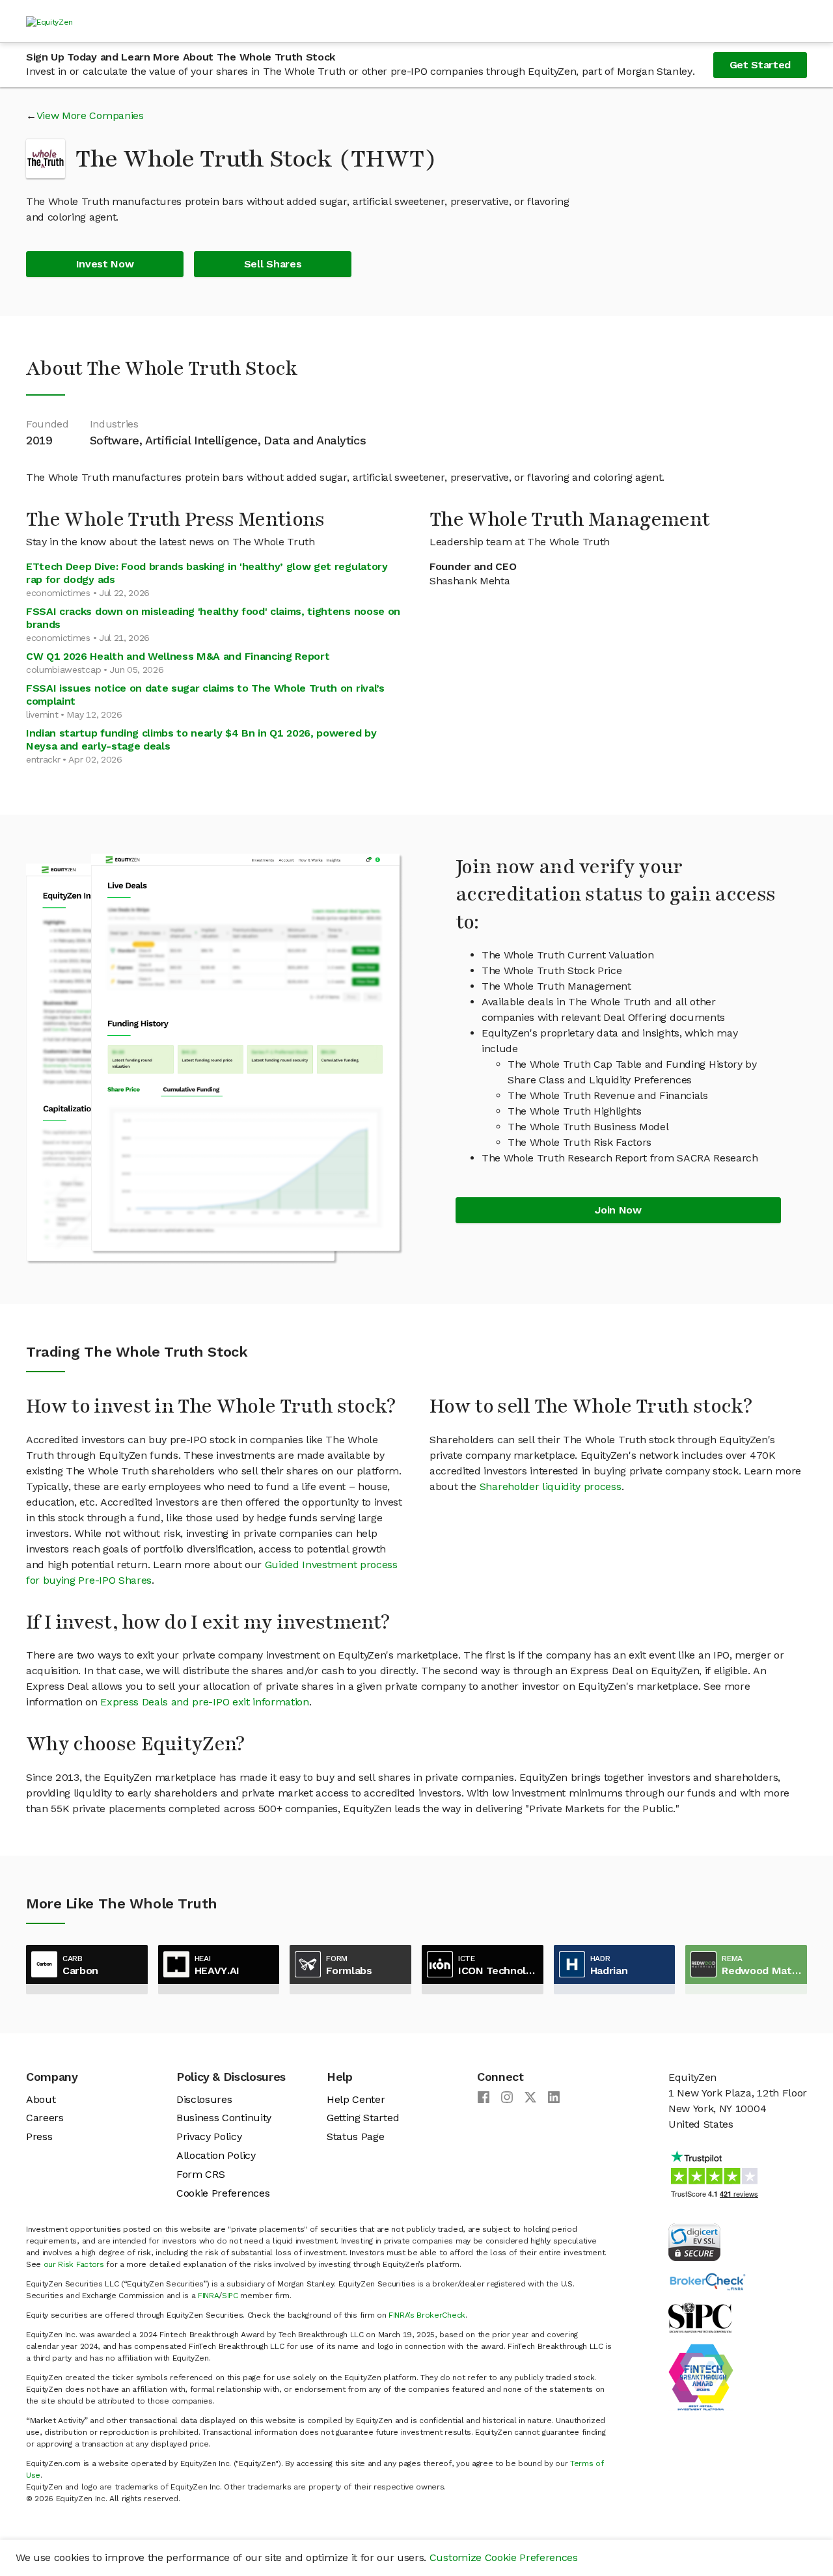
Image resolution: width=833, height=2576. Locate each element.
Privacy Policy (209, 2136)
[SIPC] (700, 2317)
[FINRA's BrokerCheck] (707, 2281)
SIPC (230, 2296)
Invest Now (105, 264)
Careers (45, 2118)
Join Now (618, 1210)
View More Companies (90, 115)
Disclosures (204, 2099)
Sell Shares (273, 264)
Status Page (355, 2136)
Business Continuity (224, 2118)
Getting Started (363, 2118)
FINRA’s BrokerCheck (427, 2315)
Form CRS (200, 2174)
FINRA (208, 2296)
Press (39, 2136)
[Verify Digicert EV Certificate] (694, 2241)
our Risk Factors (74, 2264)
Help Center (356, 2099)
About (41, 2099)
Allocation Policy (216, 2155)
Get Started (760, 65)
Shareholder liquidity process (551, 1486)
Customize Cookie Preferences (504, 2557)
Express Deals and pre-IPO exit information (205, 1702)
